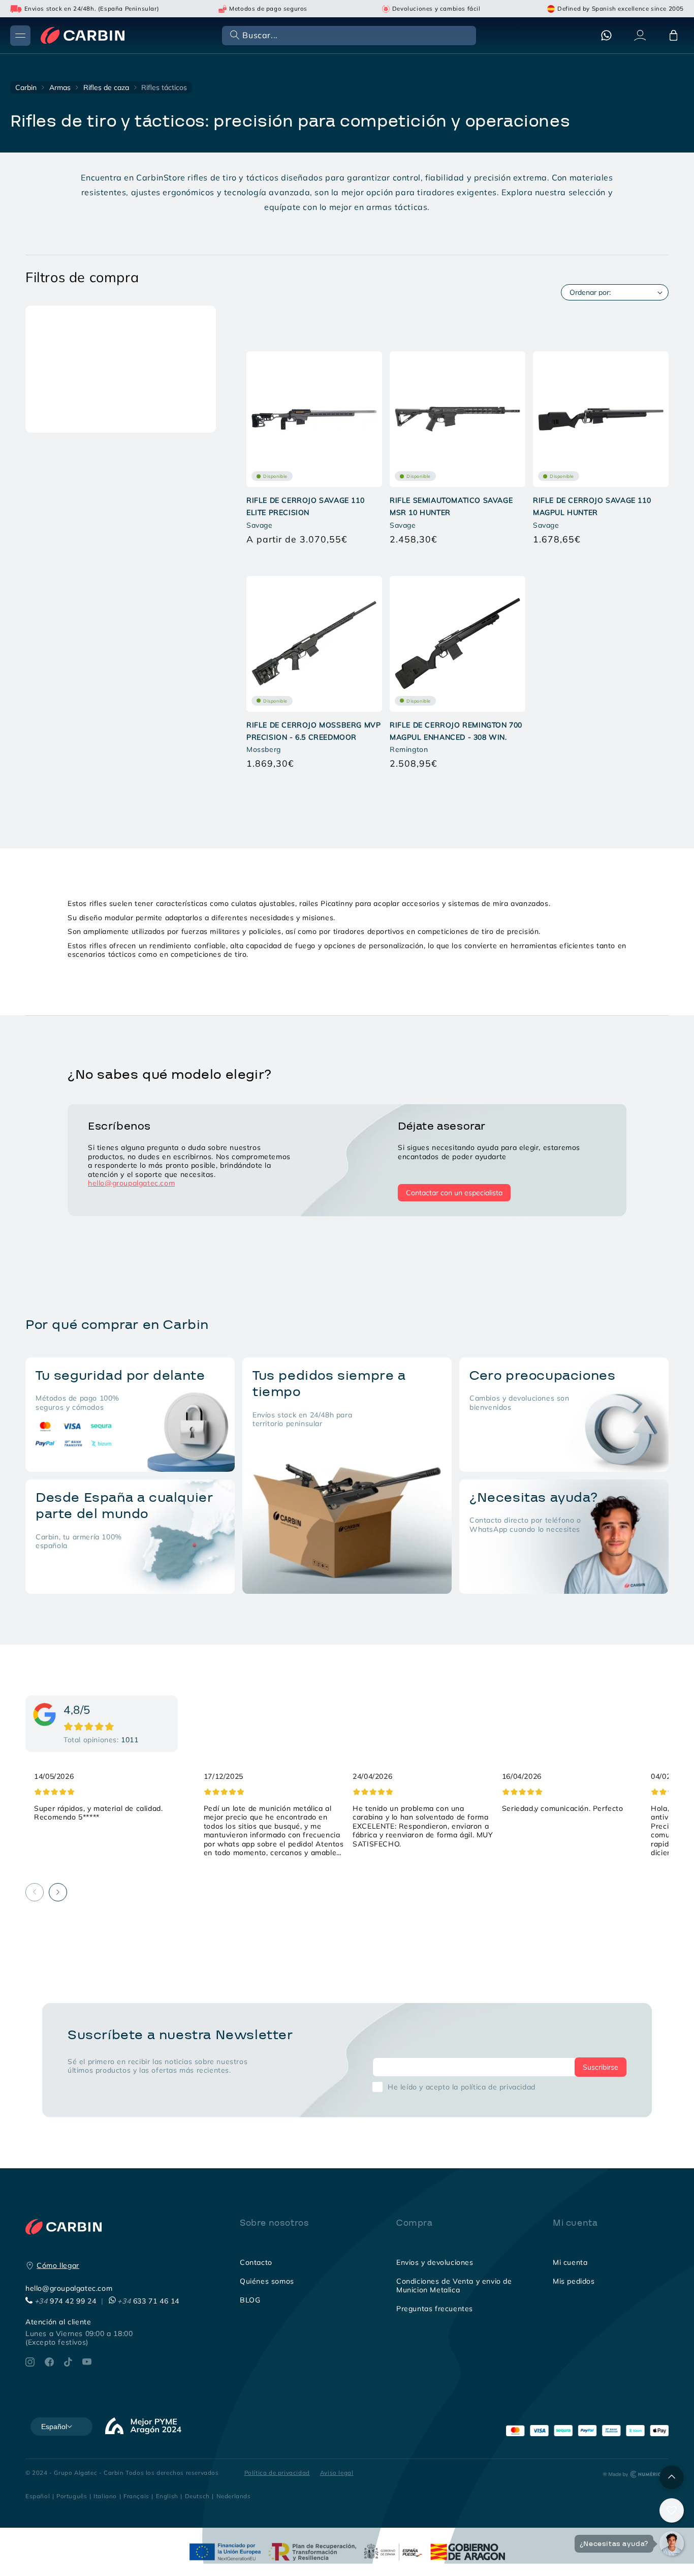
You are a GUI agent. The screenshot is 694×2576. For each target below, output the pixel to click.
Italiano (105, 2496)
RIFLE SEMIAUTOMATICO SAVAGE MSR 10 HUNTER (451, 506)
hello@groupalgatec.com (131, 1183)
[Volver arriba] (672, 2477)
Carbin (26, 87)
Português (72, 2496)
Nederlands (234, 2496)
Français (136, 2496)
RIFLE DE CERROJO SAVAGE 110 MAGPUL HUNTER (592, 506)
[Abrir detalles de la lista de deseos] (672, 2510)
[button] (348, 35)
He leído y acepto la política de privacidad (462, 2087)
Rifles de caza (106, 87)
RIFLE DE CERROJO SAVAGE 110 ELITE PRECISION (305, 506)
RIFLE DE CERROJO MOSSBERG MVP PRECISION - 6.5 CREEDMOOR (313, 731)
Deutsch (197, 2496)
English (167, 2496)
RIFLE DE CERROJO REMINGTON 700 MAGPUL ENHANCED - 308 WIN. (456, 731)
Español (38, 2496)
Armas (60, 87)
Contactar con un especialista (454, 1193)
